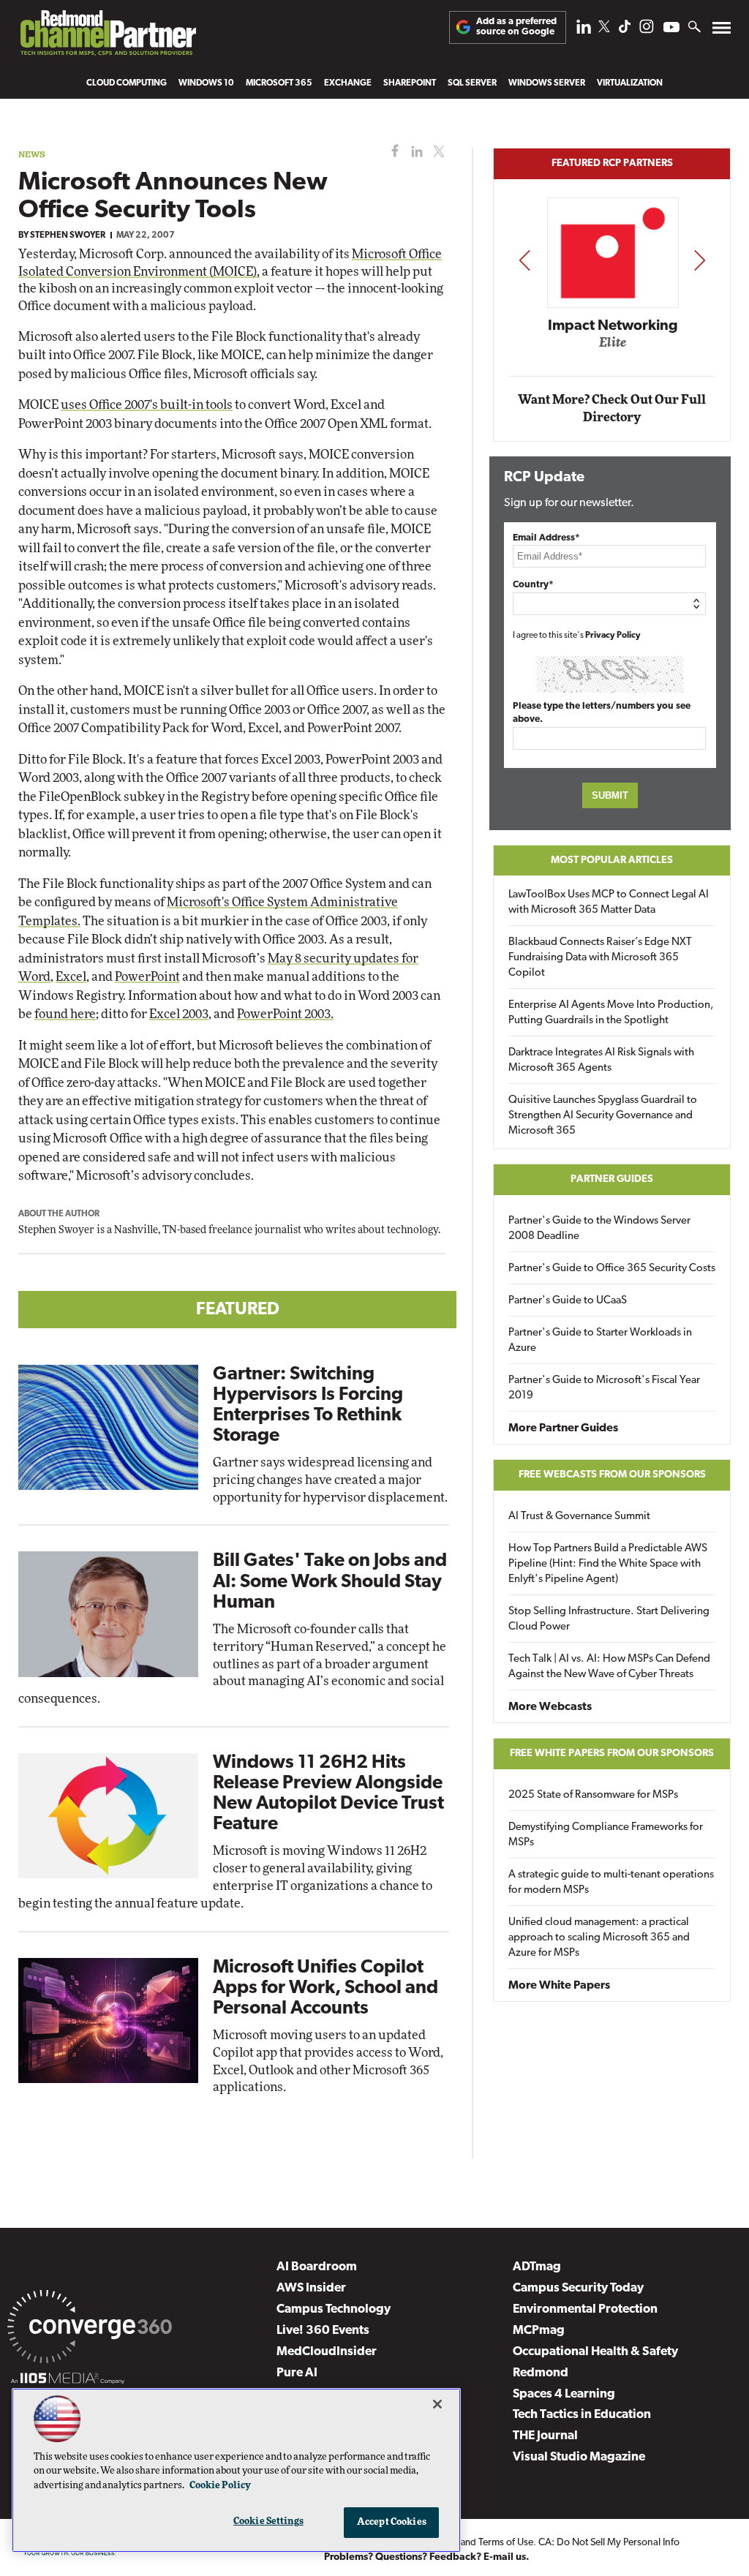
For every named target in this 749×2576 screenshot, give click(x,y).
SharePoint (410, 83)
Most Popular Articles (612, 860)
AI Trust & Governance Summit (579, 1517)
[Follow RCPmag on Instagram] (647, 30)
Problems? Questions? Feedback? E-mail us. (427, 2557)
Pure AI (297, 2373)
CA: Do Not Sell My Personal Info (609, 2543)
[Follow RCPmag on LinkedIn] (584, 30)
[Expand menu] (722, 31)
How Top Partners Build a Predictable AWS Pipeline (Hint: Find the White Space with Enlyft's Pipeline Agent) (608, 1564)
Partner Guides (612, 1179)
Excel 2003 (179, 1014)
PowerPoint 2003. (285, 1014)
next (700, 260)
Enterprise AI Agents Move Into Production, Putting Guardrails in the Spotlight (611, 1013)
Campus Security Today (578, 2288)
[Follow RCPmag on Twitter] (604, 29)
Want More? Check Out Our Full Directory (612, 408)
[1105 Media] (68, 2381)
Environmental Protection (585, 2309)
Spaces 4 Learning (564, 2394)
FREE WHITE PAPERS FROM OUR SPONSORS (612, 1754)
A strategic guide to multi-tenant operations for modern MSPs (611, 1883)
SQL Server (472, 83)
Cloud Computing (127, 83)
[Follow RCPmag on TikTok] (625, 30)
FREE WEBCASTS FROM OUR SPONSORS (612, 1475)
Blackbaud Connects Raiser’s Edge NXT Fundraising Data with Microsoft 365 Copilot (600, 958)
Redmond (541, 2373)
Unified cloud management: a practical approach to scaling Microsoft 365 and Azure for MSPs (599, 1938)
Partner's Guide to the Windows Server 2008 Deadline (599, 1229)
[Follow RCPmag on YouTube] (671, 29)
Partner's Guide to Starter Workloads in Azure (600, 1341)
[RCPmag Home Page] (108, 37)
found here (65, 1014)
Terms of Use (506, 2543)
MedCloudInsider (327, 2352)
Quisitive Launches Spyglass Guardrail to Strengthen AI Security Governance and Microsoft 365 (603, 1116)
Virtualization (630, 83)
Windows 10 (206, 83)
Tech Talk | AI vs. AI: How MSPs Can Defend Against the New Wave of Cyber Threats (609, 1667)
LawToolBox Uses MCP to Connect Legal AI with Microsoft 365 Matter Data (609, 903)
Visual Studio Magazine (579, 2457)
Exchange (348, 83)
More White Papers (559, 1986)
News (32, 154)
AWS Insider (311, 2288)
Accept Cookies (392, 2522)
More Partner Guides (563, 1428)
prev (524, 260)
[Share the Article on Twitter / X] (437, 152)
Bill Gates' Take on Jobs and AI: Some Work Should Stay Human (330, 1582)
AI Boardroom (317, 2267)
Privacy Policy (613, 636)
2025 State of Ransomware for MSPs (593, 1795)
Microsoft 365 (279, 83)
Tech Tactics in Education (582, 2415)
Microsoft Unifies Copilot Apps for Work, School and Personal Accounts (325, 1988)
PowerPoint (147, 977)
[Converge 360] (90, 2330)
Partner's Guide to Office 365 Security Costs (612, 1269)
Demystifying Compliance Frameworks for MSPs (606, 1835)
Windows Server (547, 83)
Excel (71, 977)
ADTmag (537, 2267)
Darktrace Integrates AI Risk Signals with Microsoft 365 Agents (601, 1061)
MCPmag (539, 2331)
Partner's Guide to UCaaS (568, 1301)
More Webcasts (550, 1707)
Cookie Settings (268, 2522)
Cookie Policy (220, 2486)
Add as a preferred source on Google (516, 27)
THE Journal (545, 2436)
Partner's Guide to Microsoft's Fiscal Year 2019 (604, 1388)
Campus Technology (334, 2309)
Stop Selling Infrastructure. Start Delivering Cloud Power (609, 1619)
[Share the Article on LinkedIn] (414, 152)
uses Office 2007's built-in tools (147, 405)
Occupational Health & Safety (595, 2352)
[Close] (437, 2404)
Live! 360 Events (323, 2331)
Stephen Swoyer (68, 236)
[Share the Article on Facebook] (392, 152)
